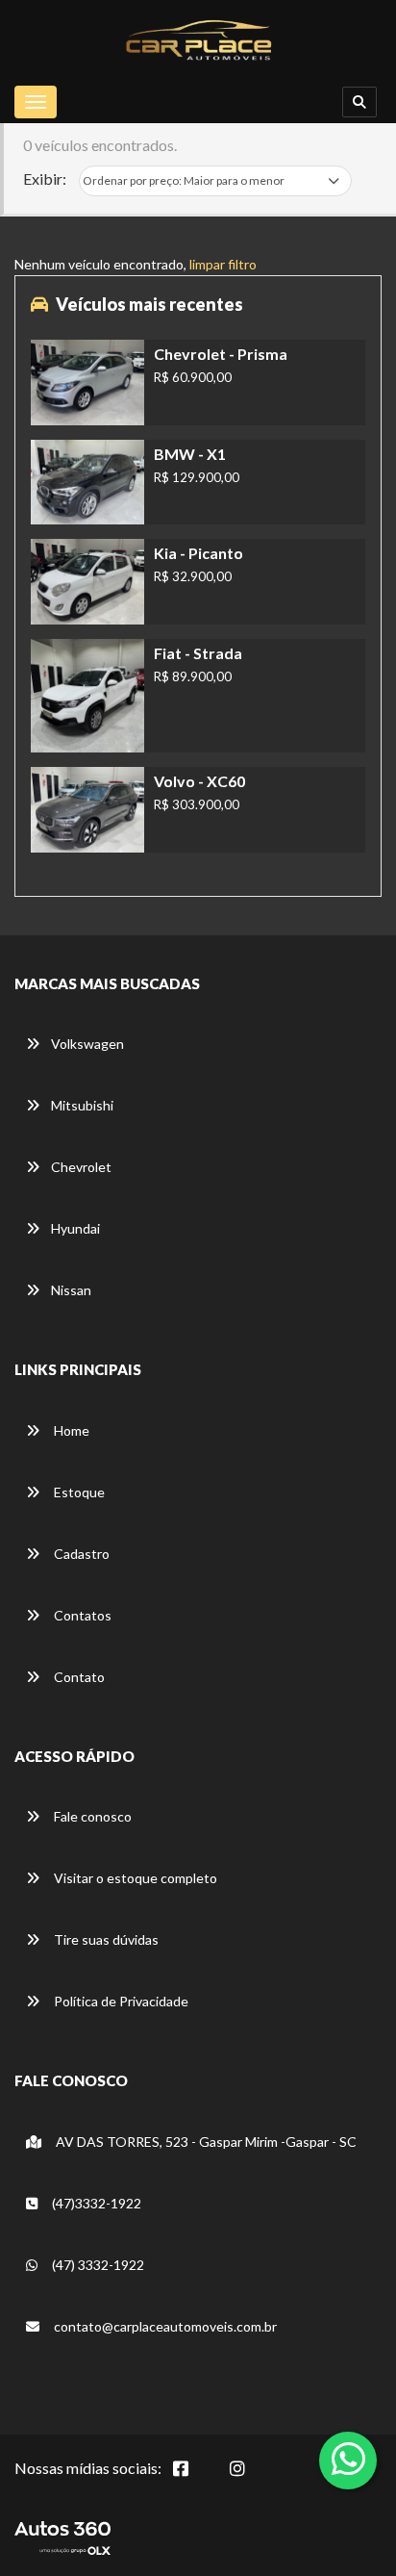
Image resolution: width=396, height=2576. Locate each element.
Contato (78, 1677)
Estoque (78, 1492)
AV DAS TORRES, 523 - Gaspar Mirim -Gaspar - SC (205, 2142)
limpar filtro (223, 264)
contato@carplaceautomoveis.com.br (164, 2326)
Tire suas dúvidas (105, 1939)
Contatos (81, 1615)
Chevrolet (81, 1167)
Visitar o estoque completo (134, 1878)
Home (70, 1430)
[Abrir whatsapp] (348, 2459)
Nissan (71, 1290)
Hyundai (75, 1228)
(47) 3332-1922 (97, 2265)
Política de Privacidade (120, 2001)
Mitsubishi (82, 1105)
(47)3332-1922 (95, 2203)
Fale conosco (91, 1816)
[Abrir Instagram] (253, 2479)
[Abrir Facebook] (196, 2479)
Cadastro (80, 1554)
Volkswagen (87, 1044)
